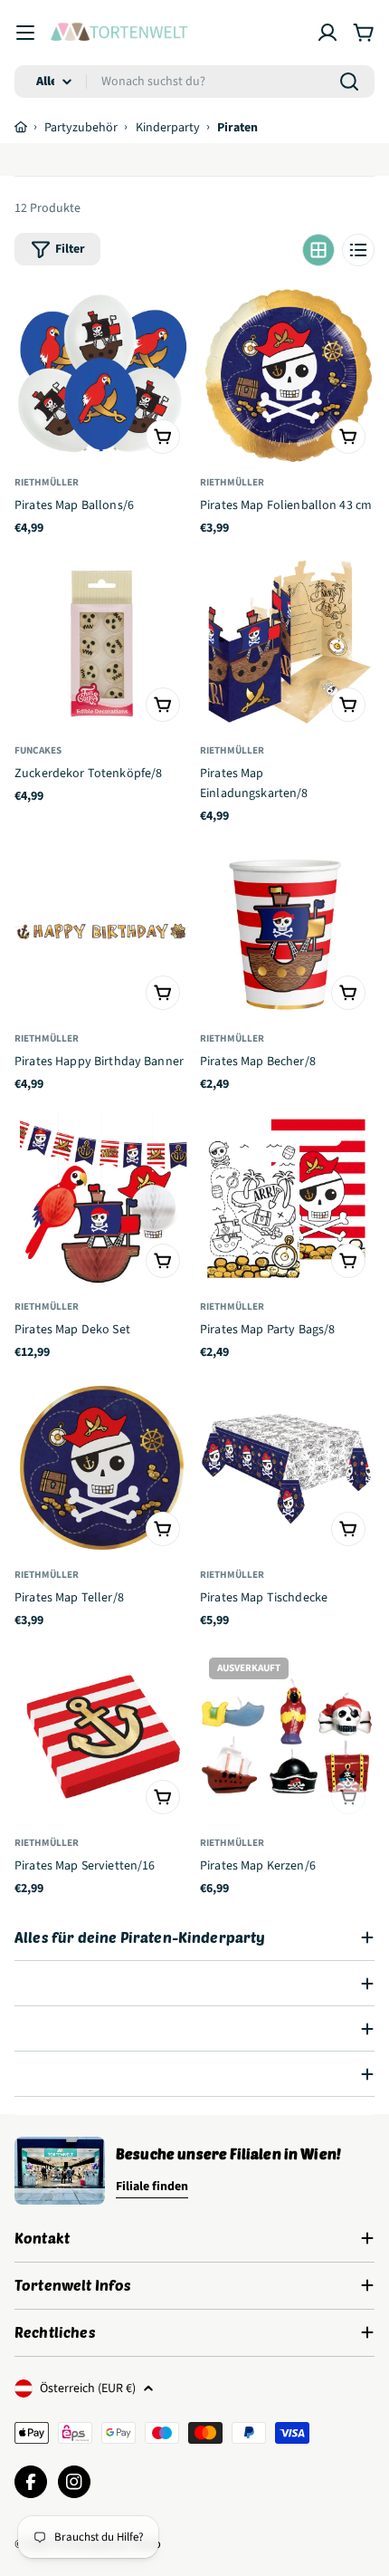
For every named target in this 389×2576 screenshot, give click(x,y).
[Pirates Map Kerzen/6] (287, 1736)
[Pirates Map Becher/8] (287, 932)
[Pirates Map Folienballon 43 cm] (287, 375)
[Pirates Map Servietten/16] (102, 1736)
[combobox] (194, 82)
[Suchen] (349, 82)
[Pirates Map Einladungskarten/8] (287, 644)
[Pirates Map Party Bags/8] (287, 1200)
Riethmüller (47, 482)
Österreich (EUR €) (88, 2389)
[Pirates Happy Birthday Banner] (102, 932)
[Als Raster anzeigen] (318, 250)
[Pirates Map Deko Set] (102, 1200)
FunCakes (38, 750)
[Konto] (327, 33)
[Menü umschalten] (25, 33)
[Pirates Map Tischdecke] (287, 1468)
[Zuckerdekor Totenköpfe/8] (102, 644)
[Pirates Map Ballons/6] (102, 375)
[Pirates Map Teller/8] (102, 1468)
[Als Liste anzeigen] (358, 250)
